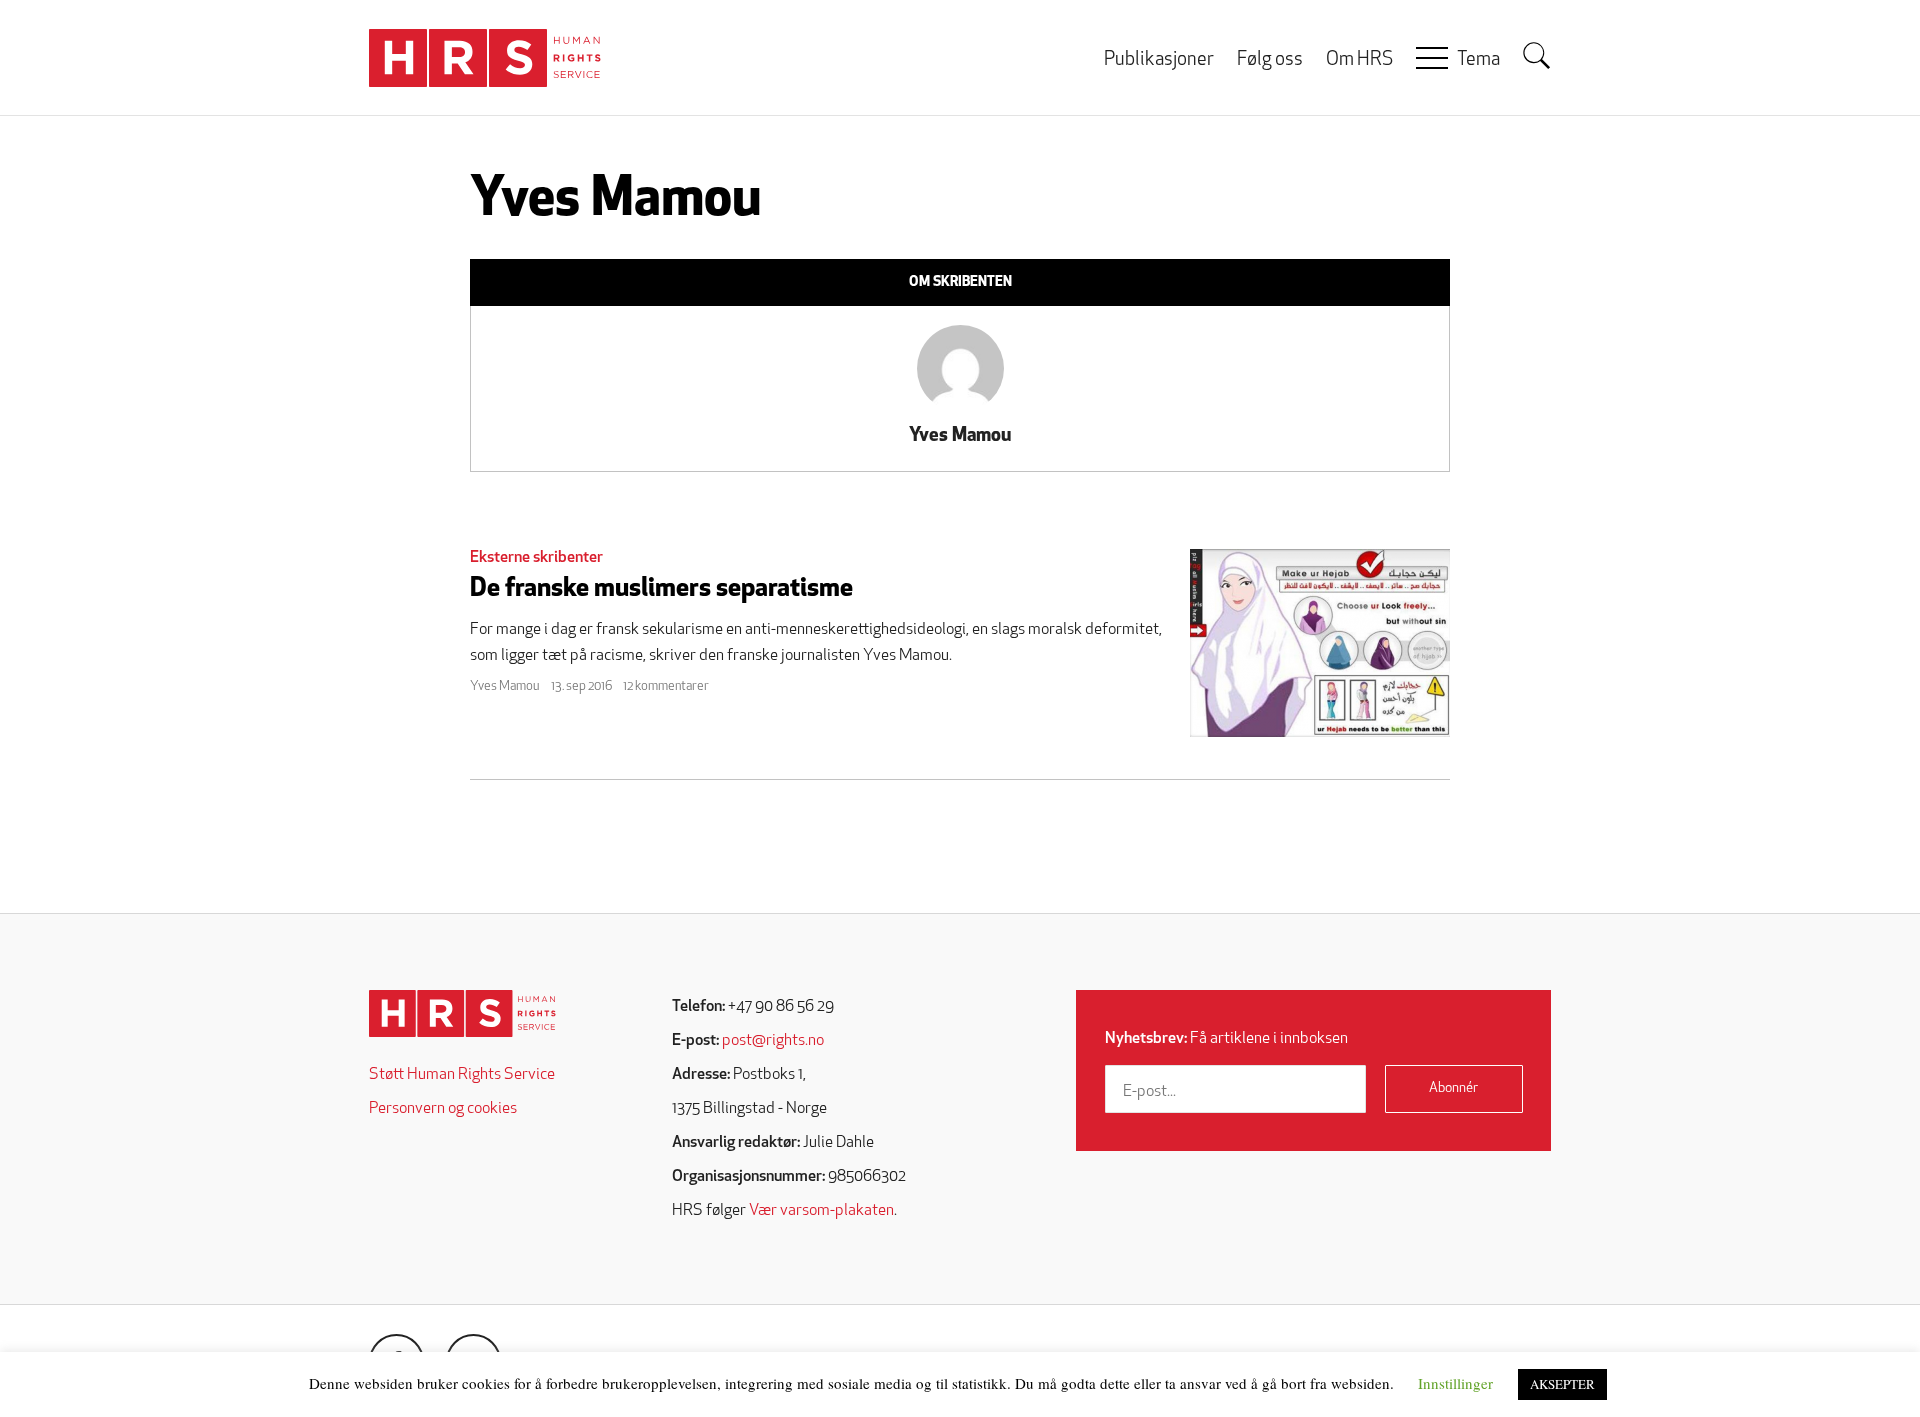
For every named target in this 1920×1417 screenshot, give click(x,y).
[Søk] (1537, 56)
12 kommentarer (666, 686)
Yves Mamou (960, 436)
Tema (1478, 60)
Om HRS (1359, 60)
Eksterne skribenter (536, 558)
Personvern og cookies (443, 1109)
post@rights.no (773, 1041)
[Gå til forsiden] (462, 1013)
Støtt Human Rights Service (462, 1075)
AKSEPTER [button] (1562, 1384)
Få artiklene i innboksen (1226, 1039)
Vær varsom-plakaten (821, 1211)
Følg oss (1270, 60)
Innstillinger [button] (1455, 1383)
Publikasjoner (1159, 60)
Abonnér (1453, 1088)
